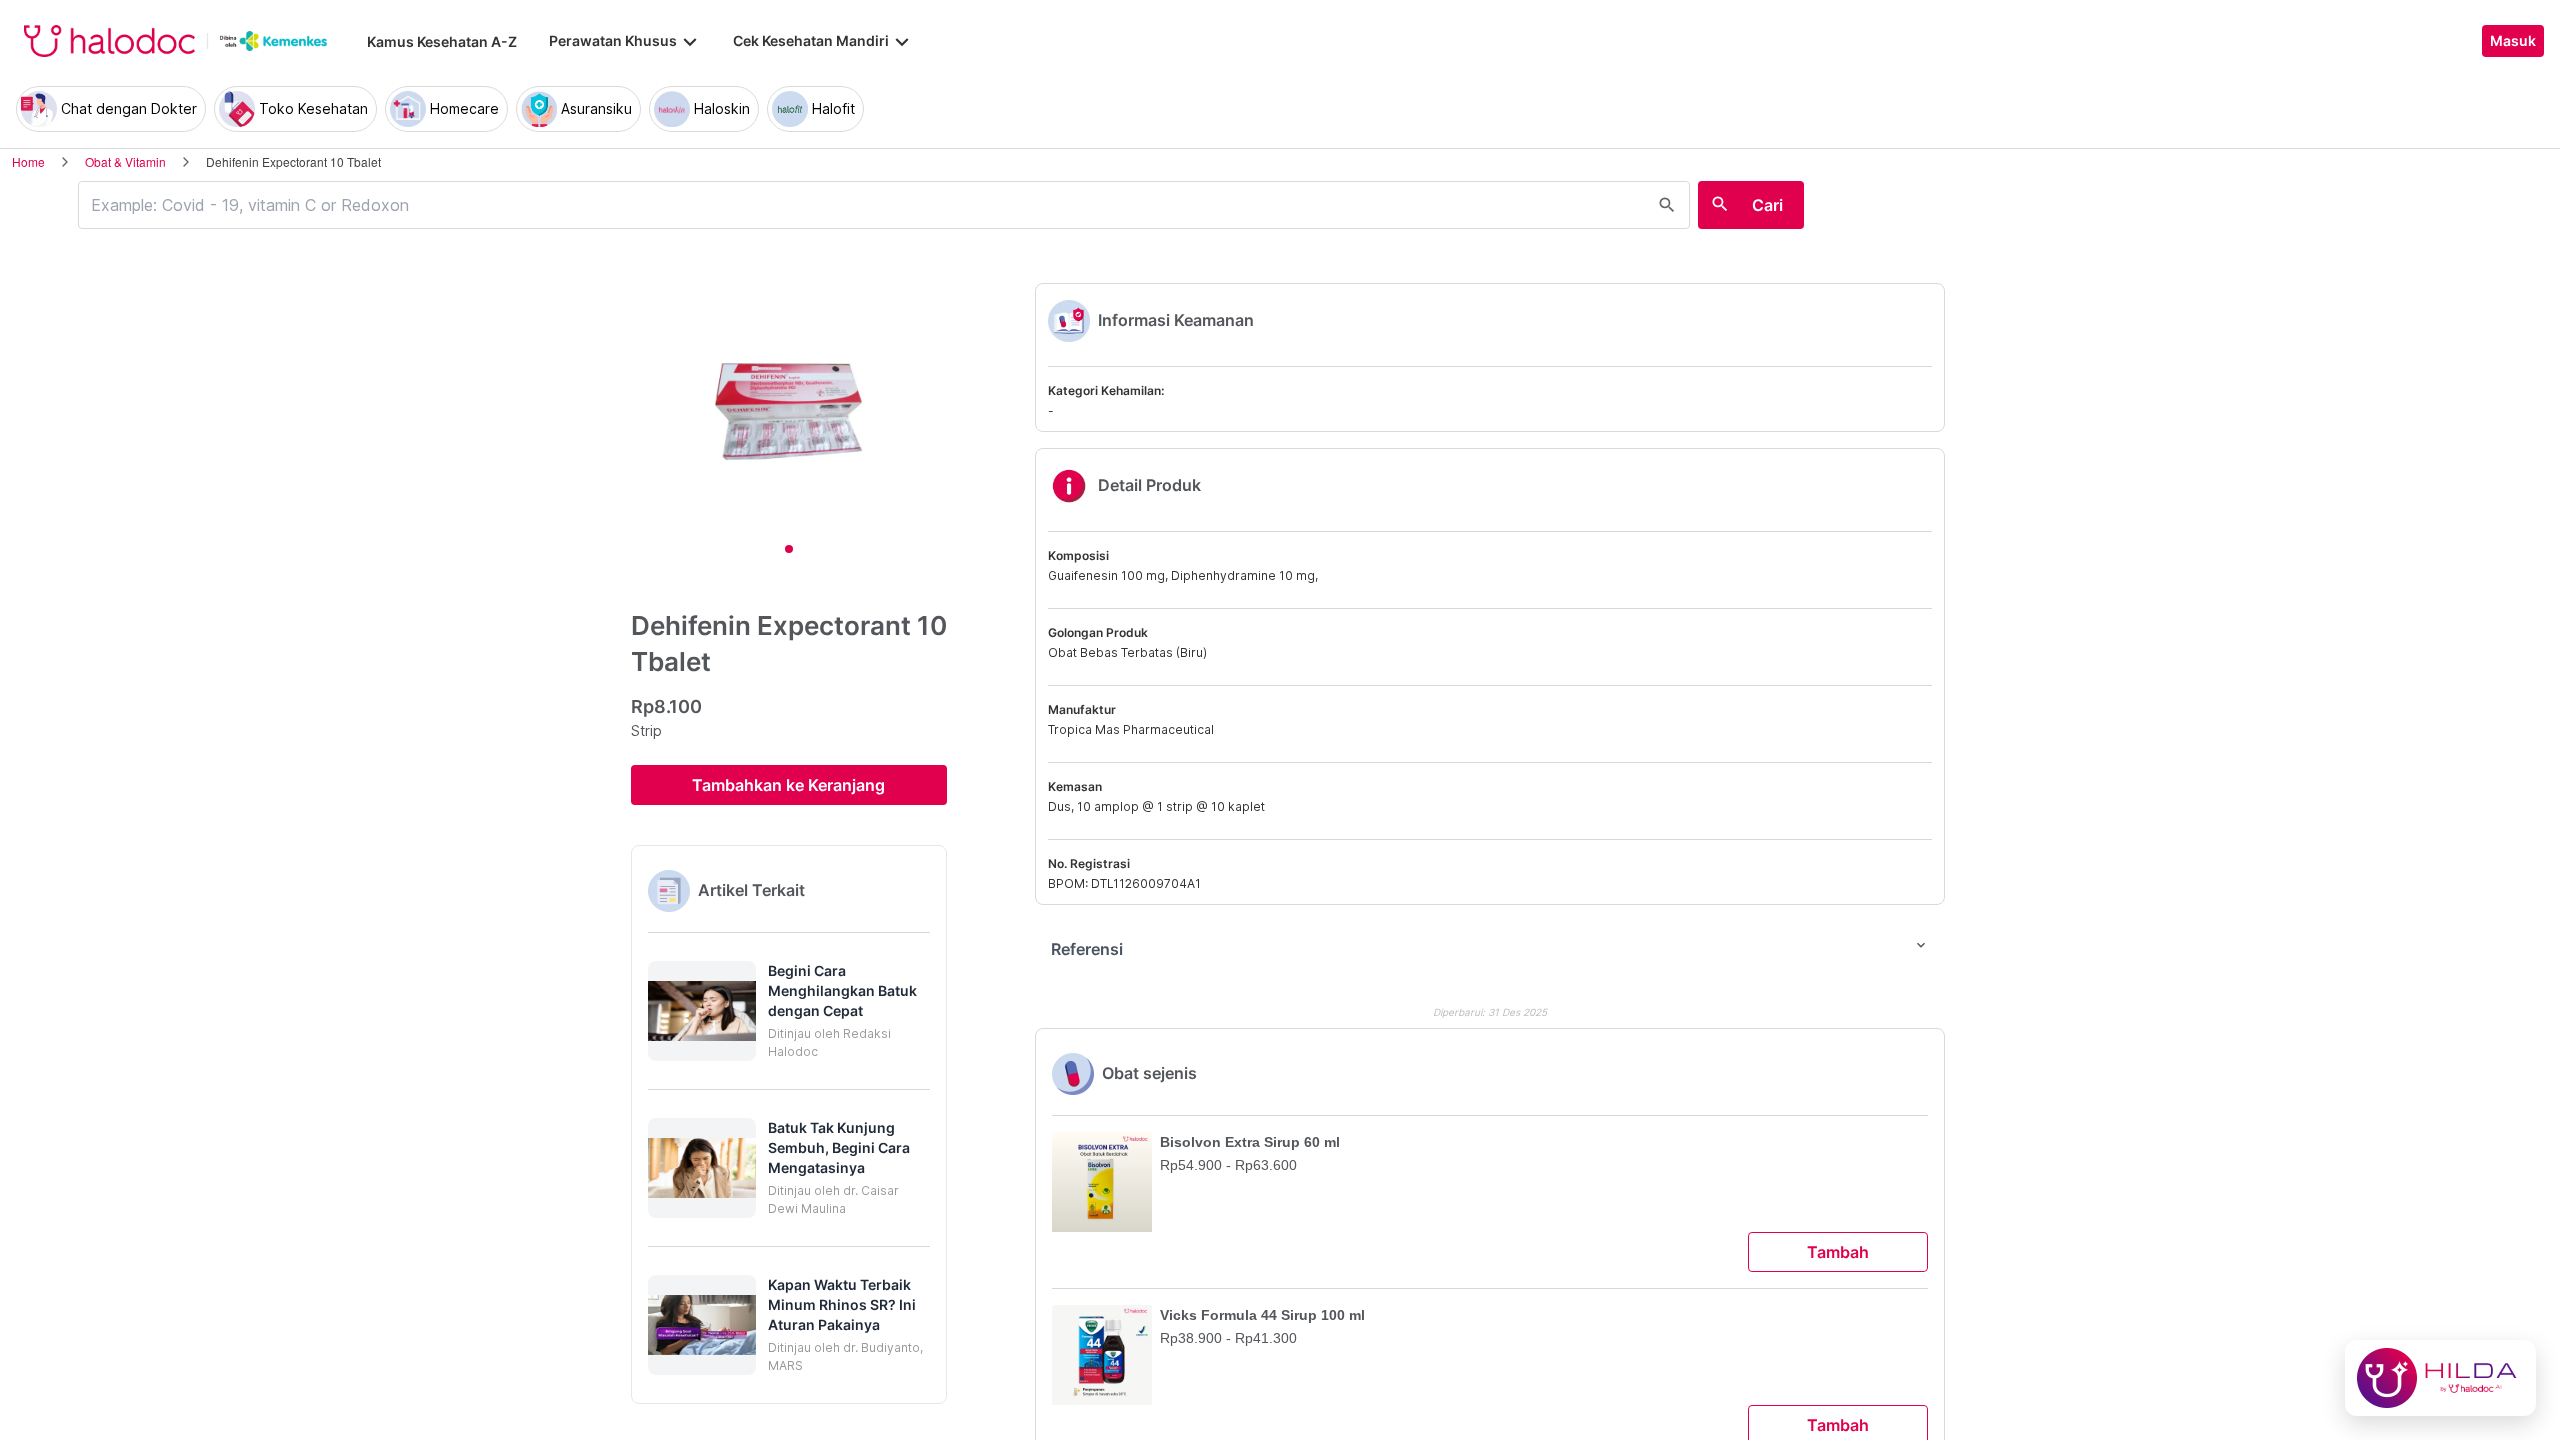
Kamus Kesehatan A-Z (442, 41)
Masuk (2513, 41)
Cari (1767, 205)
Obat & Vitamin (125, 161)
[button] (789, 1011)
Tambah (1838, 1252)
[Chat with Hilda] (2440, 1378)
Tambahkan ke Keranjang (788, 785)
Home (28, 161)
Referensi (1490, 948)
